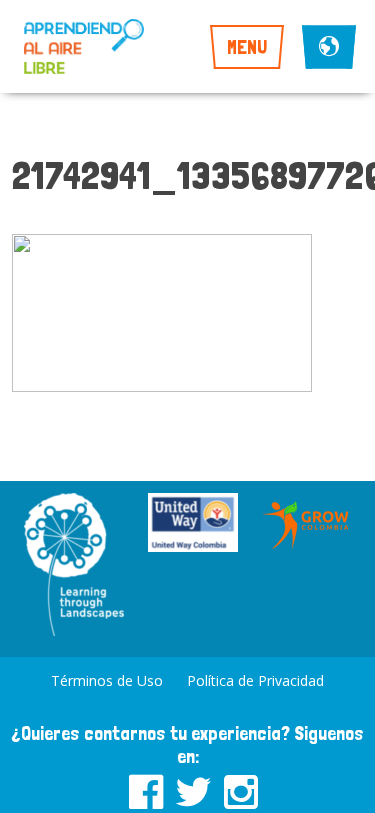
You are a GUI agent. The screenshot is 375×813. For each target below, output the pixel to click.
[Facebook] (146, 788)
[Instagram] (241, 788)
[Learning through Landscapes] (74, 566)
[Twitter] (193, 788)
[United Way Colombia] (193, 524)
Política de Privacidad (255, 680)
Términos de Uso (107, 680)
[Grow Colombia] (307, 525)
